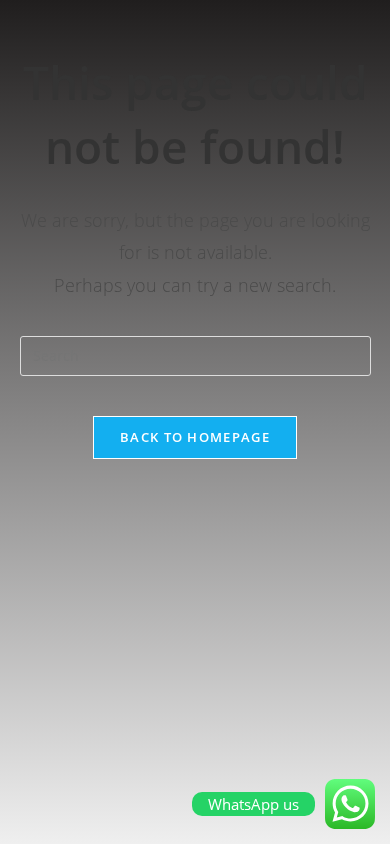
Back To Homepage (195, 437)
